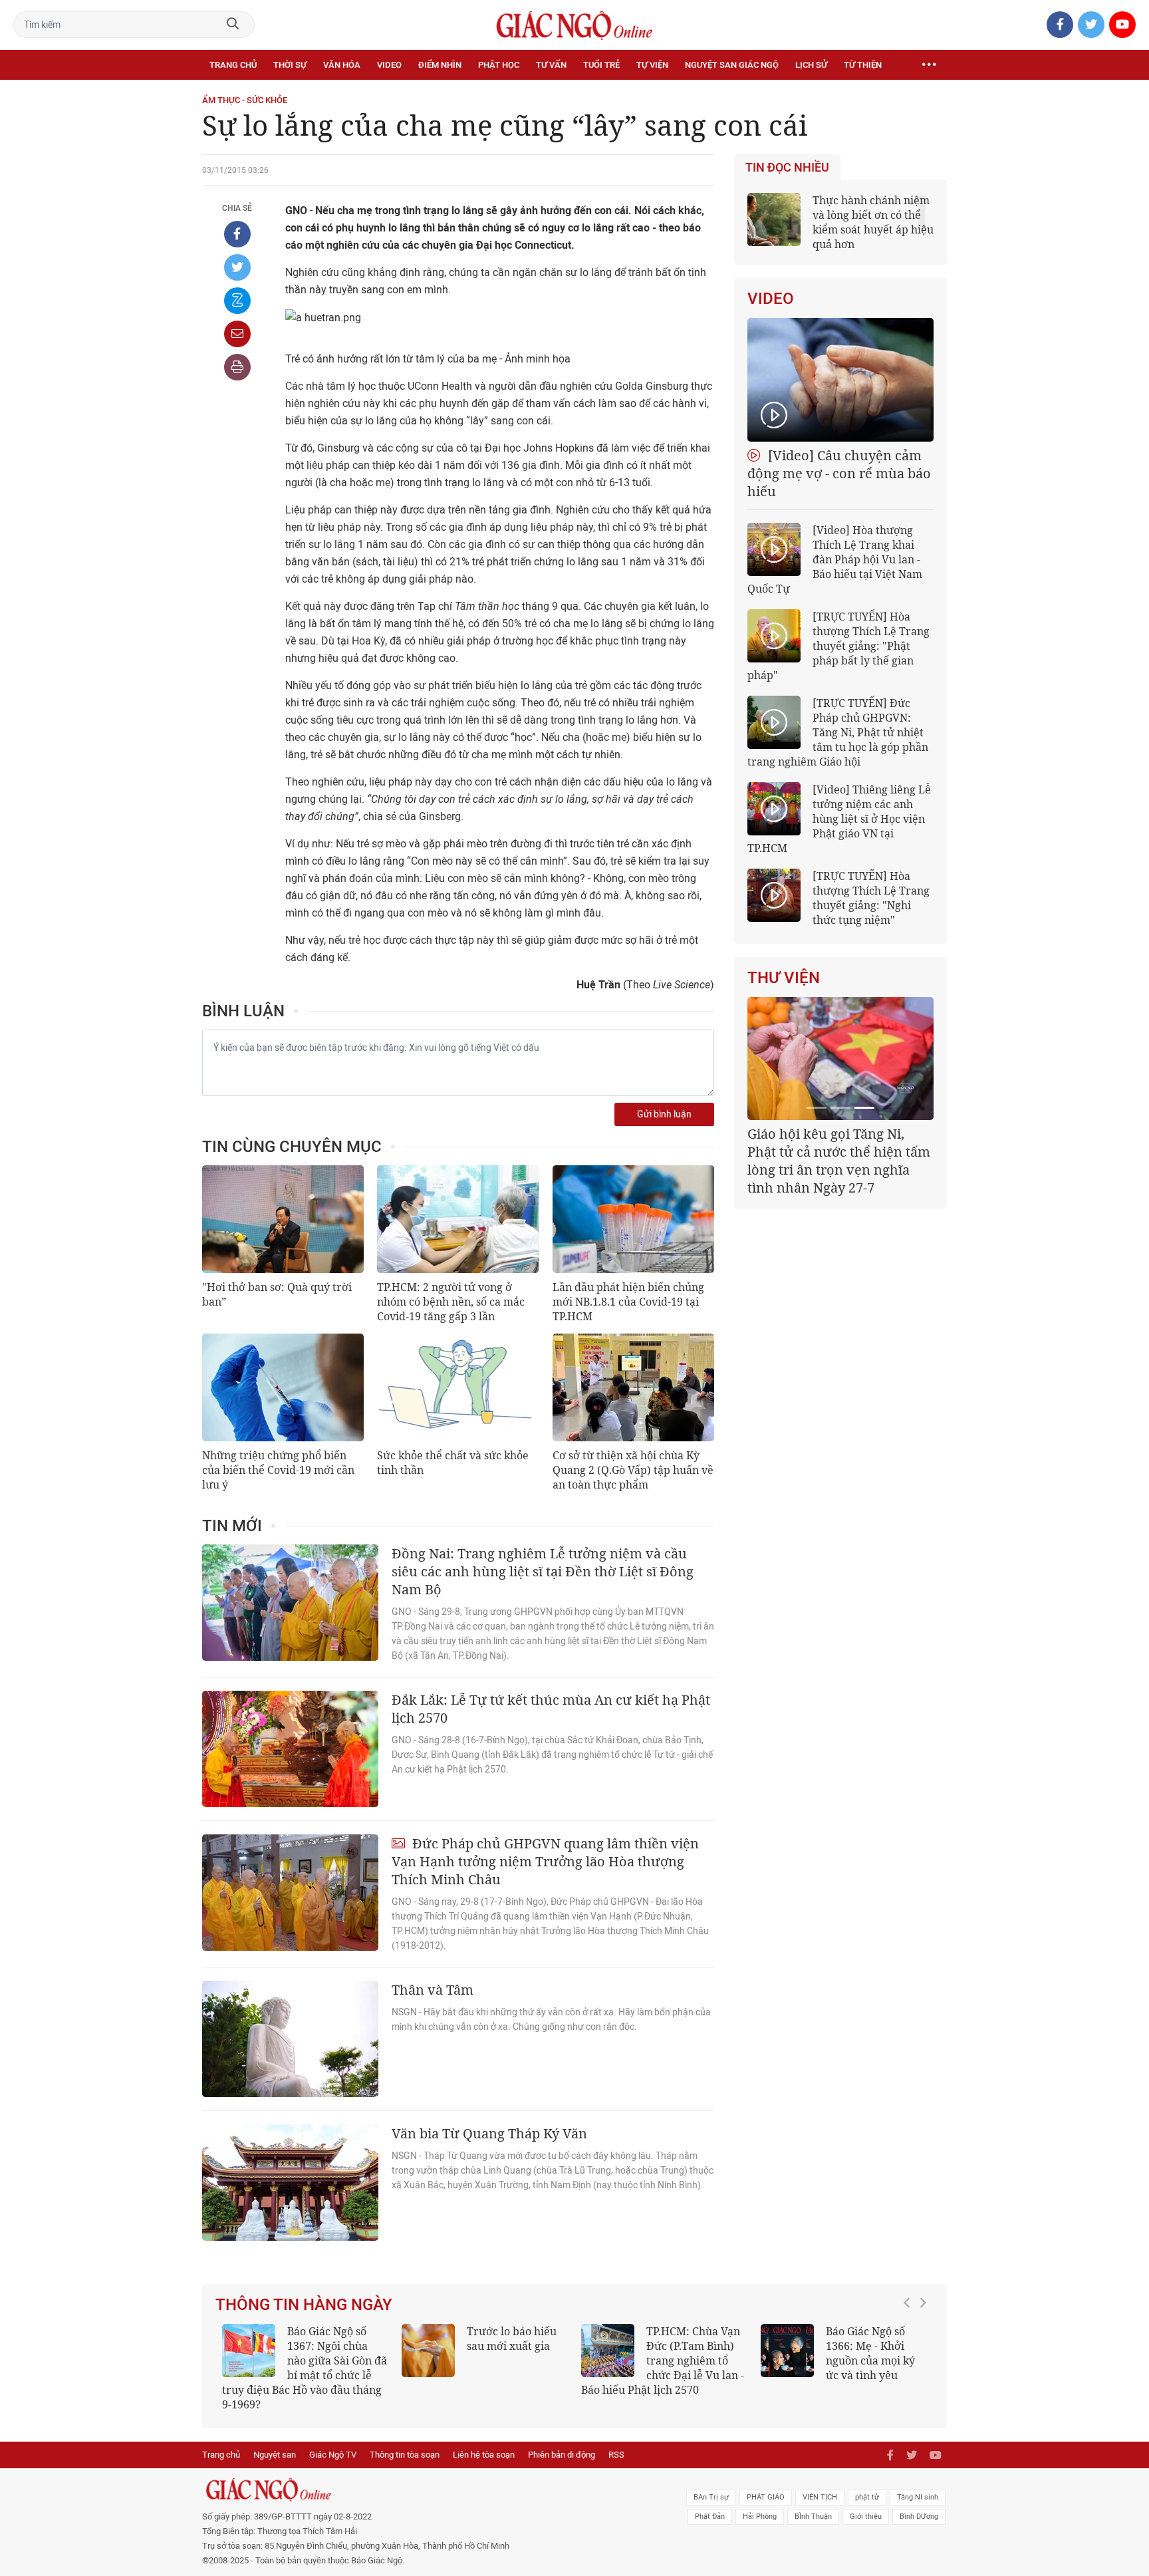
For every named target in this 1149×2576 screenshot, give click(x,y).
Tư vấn (551, 65)
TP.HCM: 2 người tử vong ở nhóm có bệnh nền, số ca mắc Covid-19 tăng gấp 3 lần (451, 1302)
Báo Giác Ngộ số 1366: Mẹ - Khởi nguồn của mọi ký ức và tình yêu (870, 2353)
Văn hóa (342, 65)
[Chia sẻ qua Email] (237, 334)
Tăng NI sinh (918, 2497)
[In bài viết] (237, 367)
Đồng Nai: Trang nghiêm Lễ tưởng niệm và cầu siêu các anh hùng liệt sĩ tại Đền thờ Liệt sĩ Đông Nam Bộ (543, 1571)
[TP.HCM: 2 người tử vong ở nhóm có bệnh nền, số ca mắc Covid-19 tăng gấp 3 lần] (458, 1219)
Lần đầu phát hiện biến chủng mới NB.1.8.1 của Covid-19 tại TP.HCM (628, 1302)
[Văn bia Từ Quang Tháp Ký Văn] (290, 2183)
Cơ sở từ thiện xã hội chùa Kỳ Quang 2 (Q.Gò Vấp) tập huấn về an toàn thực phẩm (633, 1470)
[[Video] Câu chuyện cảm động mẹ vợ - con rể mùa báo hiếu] (840, 380)
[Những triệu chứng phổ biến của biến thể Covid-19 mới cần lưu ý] (283, 1387)
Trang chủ (233, 65)
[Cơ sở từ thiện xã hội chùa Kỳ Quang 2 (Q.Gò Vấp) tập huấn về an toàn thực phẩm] (633, 1387)
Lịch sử (811, 65)
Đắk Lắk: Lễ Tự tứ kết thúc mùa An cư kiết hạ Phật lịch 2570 (551, 1709)
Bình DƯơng (919, 2516)
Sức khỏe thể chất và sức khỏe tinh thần (453, 1463)
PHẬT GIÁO (766, 2497)
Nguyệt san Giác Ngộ (732, 65)
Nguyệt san (275, 2455)
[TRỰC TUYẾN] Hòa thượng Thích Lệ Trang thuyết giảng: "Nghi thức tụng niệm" (871, 898)
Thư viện (784, 978)
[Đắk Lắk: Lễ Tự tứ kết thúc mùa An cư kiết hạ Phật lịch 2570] (290, 1749)
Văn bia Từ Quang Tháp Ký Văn (489, 2133)
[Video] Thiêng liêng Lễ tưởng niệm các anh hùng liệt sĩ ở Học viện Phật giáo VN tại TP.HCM (839, 819)
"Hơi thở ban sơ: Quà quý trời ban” (277, 1294)
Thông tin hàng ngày (304, 2305)
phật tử (867, 2497)
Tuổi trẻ (601, 65)
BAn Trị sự (711, 2497)
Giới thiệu (866, 2516)
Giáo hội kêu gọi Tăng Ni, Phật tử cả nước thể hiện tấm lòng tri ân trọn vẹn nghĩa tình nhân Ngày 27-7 (839, 1161)
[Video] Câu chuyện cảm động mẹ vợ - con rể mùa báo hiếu (839, 473)
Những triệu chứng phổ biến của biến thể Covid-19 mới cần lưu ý (278, 1470)
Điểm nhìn (440, 65)
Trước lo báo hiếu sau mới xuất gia (512, 2339)
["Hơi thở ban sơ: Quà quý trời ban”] (283, 1219)
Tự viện (652, 65)
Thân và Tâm (433, 1990)
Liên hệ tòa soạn (484, 2455)
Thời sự (290, 65)
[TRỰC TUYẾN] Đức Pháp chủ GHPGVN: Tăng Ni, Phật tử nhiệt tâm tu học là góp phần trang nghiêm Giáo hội (838, 732)
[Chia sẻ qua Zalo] (237, 301)
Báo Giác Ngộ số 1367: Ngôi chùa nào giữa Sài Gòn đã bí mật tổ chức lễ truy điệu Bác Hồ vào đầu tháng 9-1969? (305, 2368)
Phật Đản (710, 2516)
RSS (616, 2455)
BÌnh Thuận (813, 2516)
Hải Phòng (760, 2516)
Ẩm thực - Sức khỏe (245, 100)
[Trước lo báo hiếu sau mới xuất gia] (428, 2351)
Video (389, 65)
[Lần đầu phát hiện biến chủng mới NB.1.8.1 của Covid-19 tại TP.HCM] (633, 1219)
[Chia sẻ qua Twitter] (237, 267)
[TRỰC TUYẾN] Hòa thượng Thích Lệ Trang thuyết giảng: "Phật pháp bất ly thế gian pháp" (838, 646)
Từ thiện (863, 65)
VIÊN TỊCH (820, 2497)
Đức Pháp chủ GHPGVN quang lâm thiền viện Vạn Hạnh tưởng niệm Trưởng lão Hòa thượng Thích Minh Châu (545, 1861)
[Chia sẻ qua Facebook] (237, 234)
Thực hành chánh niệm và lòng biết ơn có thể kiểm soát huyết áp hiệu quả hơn (873, 222)
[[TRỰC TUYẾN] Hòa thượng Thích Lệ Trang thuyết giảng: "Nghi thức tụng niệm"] (774, 895)
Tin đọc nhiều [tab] (787, 168)
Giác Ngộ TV (333, 2455)
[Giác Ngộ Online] (426, 2490)
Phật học (499, 65)
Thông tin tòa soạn (405, 2455)
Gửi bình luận (664, 1114)
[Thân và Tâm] (290, 2039)
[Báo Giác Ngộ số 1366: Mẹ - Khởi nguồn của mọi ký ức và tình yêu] (787, 2351)
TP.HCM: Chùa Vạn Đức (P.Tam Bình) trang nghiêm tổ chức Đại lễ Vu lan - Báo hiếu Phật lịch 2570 (663, 2361)
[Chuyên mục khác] (929, 65)
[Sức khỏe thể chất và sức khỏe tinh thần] (458, 1387)
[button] (910, 2361)
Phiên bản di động (562, 2455)
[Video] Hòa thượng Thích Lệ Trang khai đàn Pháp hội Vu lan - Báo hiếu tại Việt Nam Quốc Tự (835, 559)
